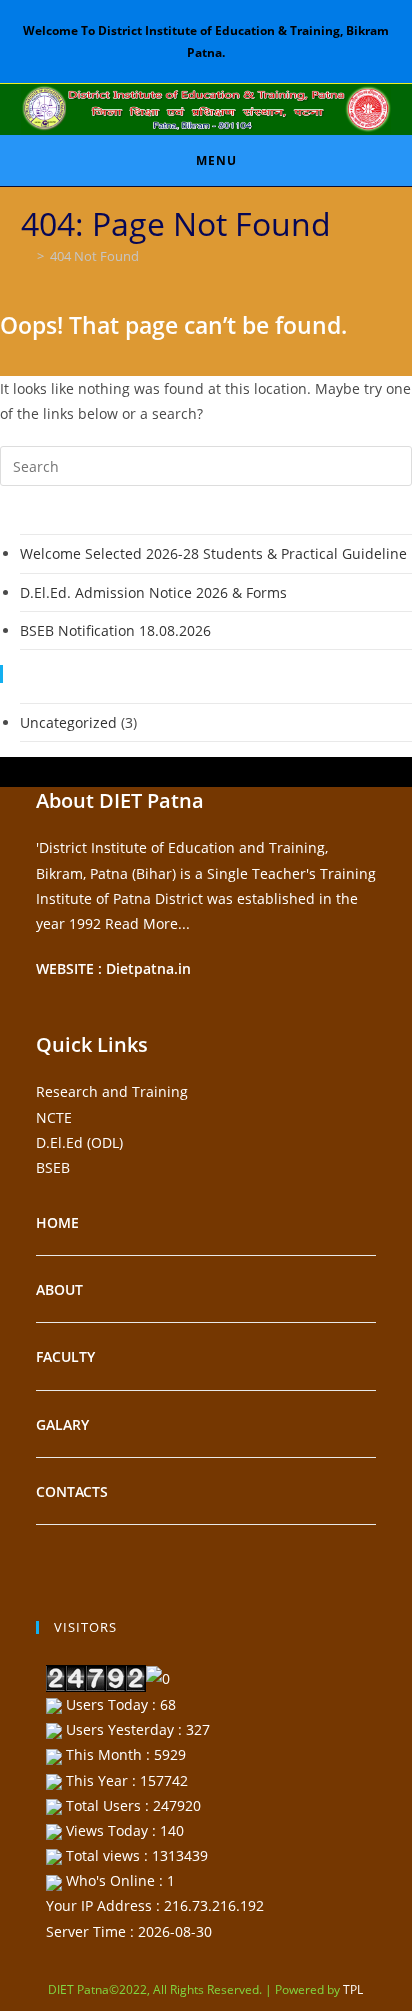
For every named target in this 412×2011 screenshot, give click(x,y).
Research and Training (112, 1091)
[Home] (26, 256)
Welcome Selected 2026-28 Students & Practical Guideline (213, 553)
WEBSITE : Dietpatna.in (113, 968)
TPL (353, 1989)
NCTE (54, 1117)
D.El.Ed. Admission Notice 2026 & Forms (153, 592)
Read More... (147, 923)
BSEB (53, 1167)
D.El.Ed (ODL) (79, 1142)
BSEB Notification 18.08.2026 (115, 630)
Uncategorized (68, 722)
